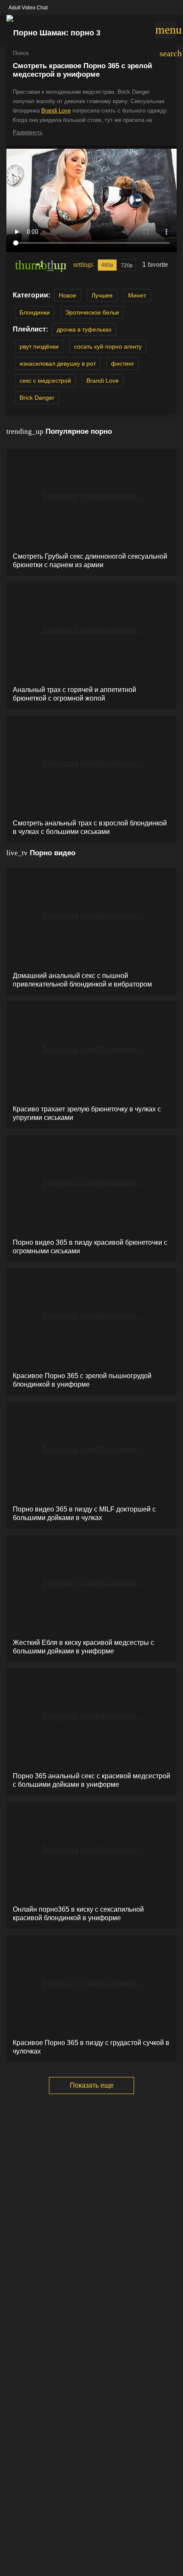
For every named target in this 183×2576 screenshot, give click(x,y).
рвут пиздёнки (39, 346)
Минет (137, 295)
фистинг (123, 363)
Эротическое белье (92, 312)
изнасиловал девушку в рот (58, 363)
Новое (67, 295)
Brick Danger (37, 398)
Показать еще (92, 2085)
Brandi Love (56, 111)
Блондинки (35, 312)
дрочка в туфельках (84, 329)
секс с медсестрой (45, 381)
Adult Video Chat (28, 8)
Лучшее (102, 295)
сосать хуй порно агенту (108, 346)
